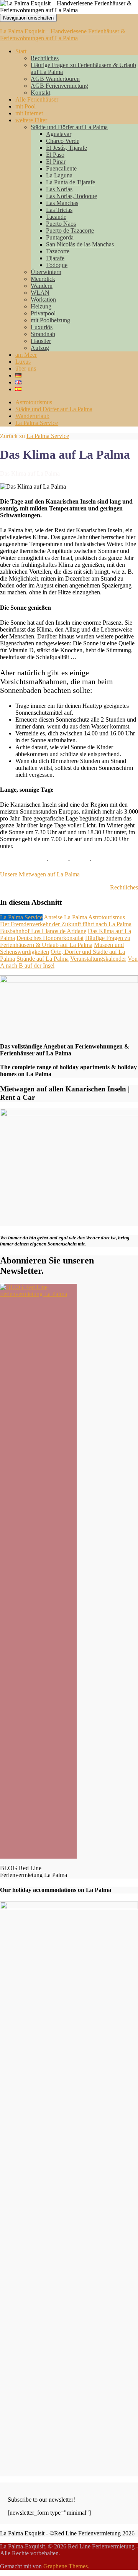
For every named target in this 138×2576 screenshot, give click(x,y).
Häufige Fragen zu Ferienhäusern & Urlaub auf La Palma (65, 941)
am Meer (26, 355)
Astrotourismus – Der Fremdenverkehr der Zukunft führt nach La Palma (66, 921)
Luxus (23, 362)
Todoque (57, 265)
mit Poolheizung (50, 320)
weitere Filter (31, 120)
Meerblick (43, 279)
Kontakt (40, 93)
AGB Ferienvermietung (59, 86)
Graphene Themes (66, 2566)
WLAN (40, 293)
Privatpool (43, 313)
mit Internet (29, 113)
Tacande (56, 217)
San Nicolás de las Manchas (80, 244)
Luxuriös (42, 327)
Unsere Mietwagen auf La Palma (40, 874)
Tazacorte (58, 251)
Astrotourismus (34, 402)
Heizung (41, 306)
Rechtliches (45, 58)
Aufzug (40, 348)
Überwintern (46, 272)
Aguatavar (59, 134)
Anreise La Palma (65, 917)
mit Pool (25, 106)
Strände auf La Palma (43, 959)
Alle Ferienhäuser (37, 99)
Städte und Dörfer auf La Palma (69, 127)
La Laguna (59, 175)
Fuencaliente (61, 168)
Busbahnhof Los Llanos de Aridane (43, 931)
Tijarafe (55, 258)
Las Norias (59, 189)
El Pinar (56, 162)
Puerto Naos (61, 224)
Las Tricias (59, 210)
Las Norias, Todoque (71, 196)
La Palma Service (37, 423)
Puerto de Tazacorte (70, 231)
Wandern (42, 286)
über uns (26, 368)
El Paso (55, 155)
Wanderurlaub (32, 416)
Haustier (41, 341)
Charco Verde (63, 141)
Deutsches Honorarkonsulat (50, 938)
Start (21, 51)
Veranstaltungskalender (98, 959)
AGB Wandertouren (55, 79)
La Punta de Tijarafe (71, 182)
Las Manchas (62, 203)
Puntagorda (60, 237)
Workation (43, 299)
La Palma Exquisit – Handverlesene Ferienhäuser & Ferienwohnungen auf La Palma (63, 35)
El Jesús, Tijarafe (67, 148)
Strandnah (43, 334)
